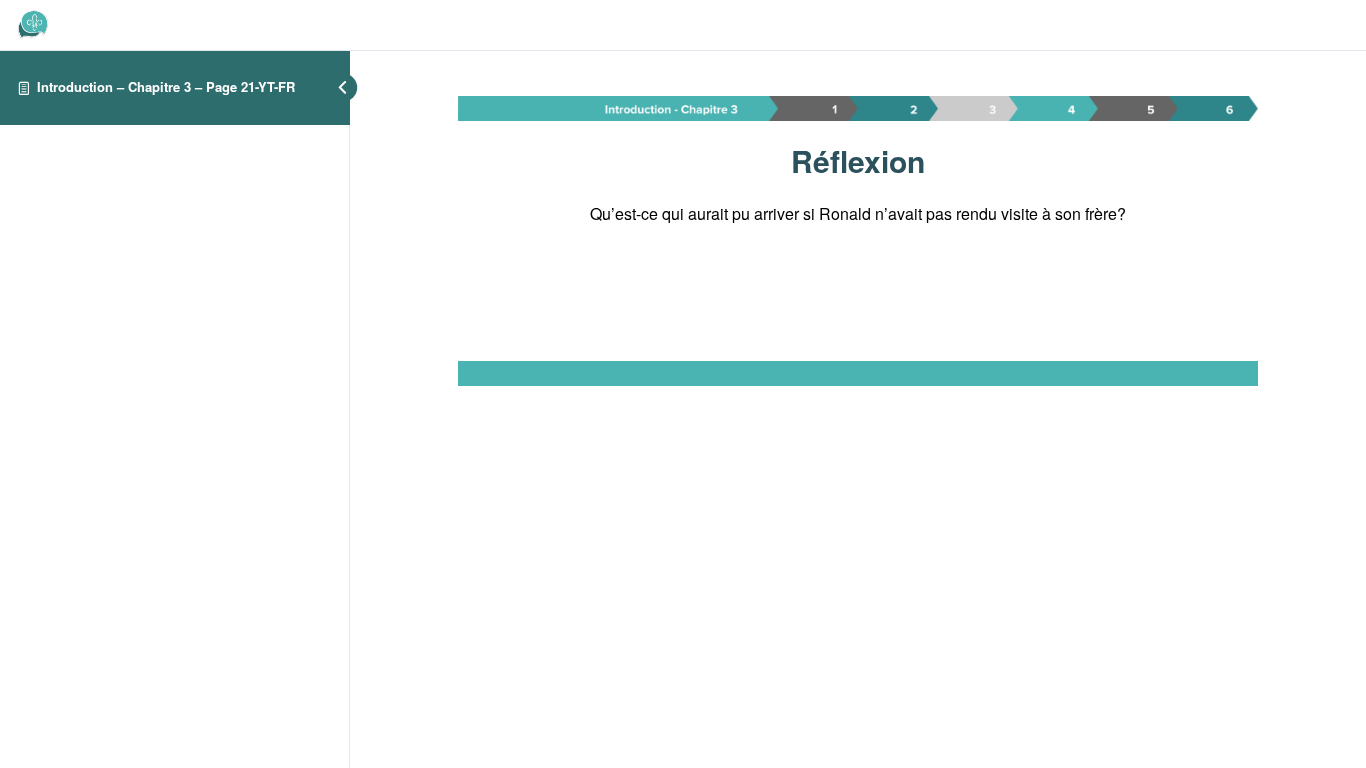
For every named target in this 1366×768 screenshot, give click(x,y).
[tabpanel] (858, 241)
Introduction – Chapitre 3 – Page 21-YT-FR (166, 86)
